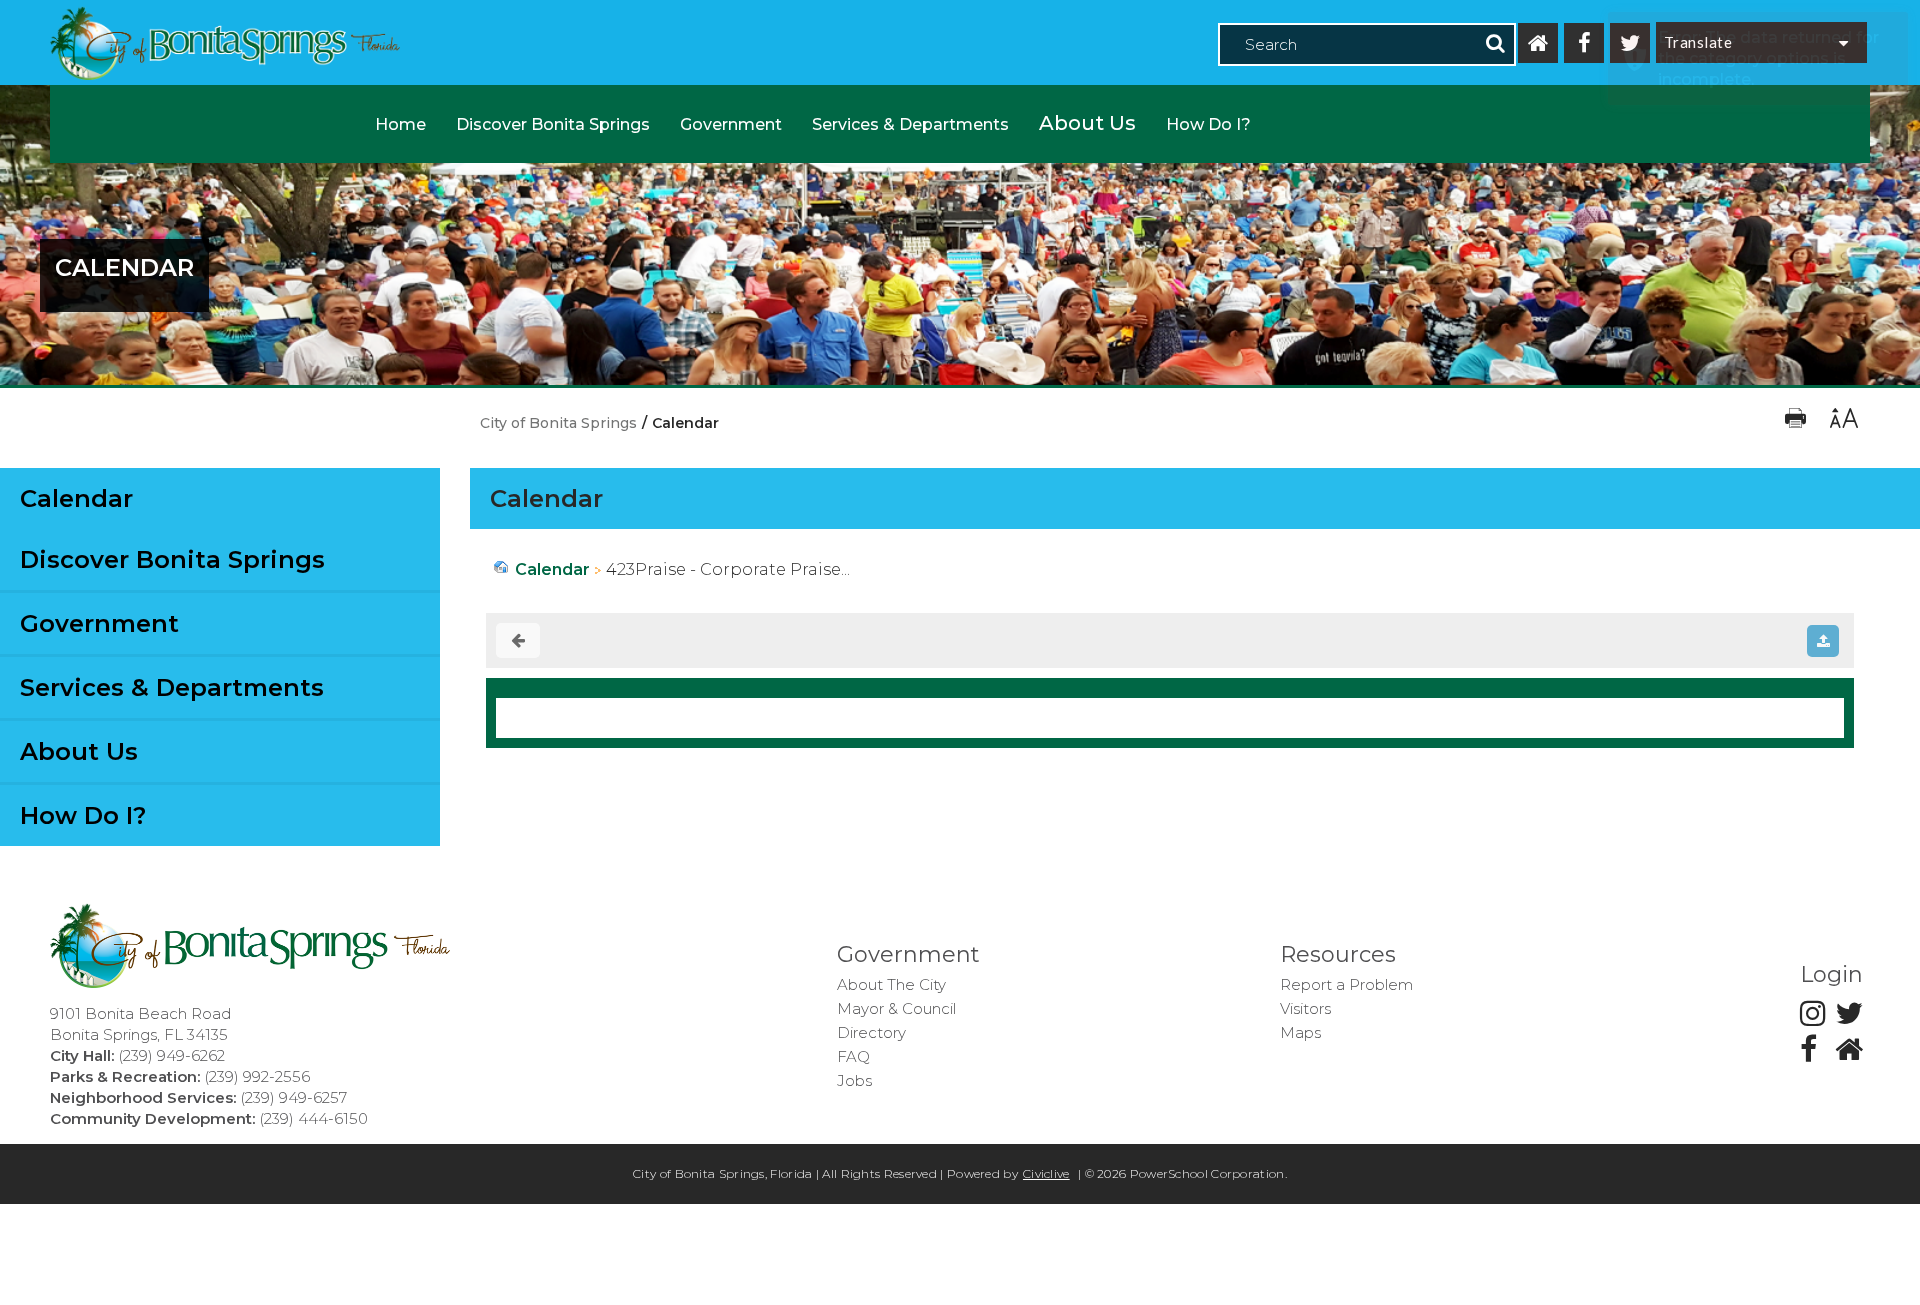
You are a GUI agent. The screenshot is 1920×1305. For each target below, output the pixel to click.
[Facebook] (1584, 43)
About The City (891, 984)
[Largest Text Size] (1842, 423)
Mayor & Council (896, 1008)
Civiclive (1046, 1173)
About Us (1087, 123)
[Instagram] (1813, 1013)
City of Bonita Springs (558, 423)
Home (400, 124)
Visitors (1305, 1008)
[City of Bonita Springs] (225, 45)
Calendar (76, 498)
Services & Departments (910, 124)
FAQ (853, 1056)
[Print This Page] (1797, 423)
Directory (871, 1032)
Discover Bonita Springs (553, 124)
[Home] (1538, 43)
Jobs (854, 1080)
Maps (1300, 1032)
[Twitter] (1630, 43)
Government (731, 124)
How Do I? (1208, 124)
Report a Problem (1346, 984)
